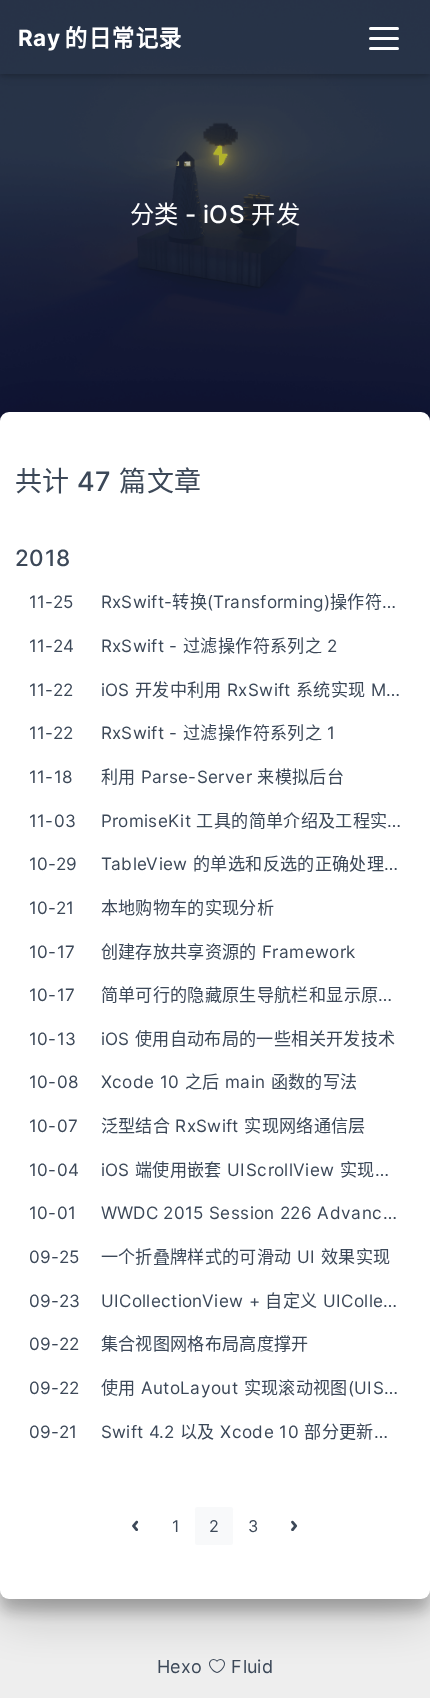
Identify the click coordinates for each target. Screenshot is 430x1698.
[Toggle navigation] (383, 37)
